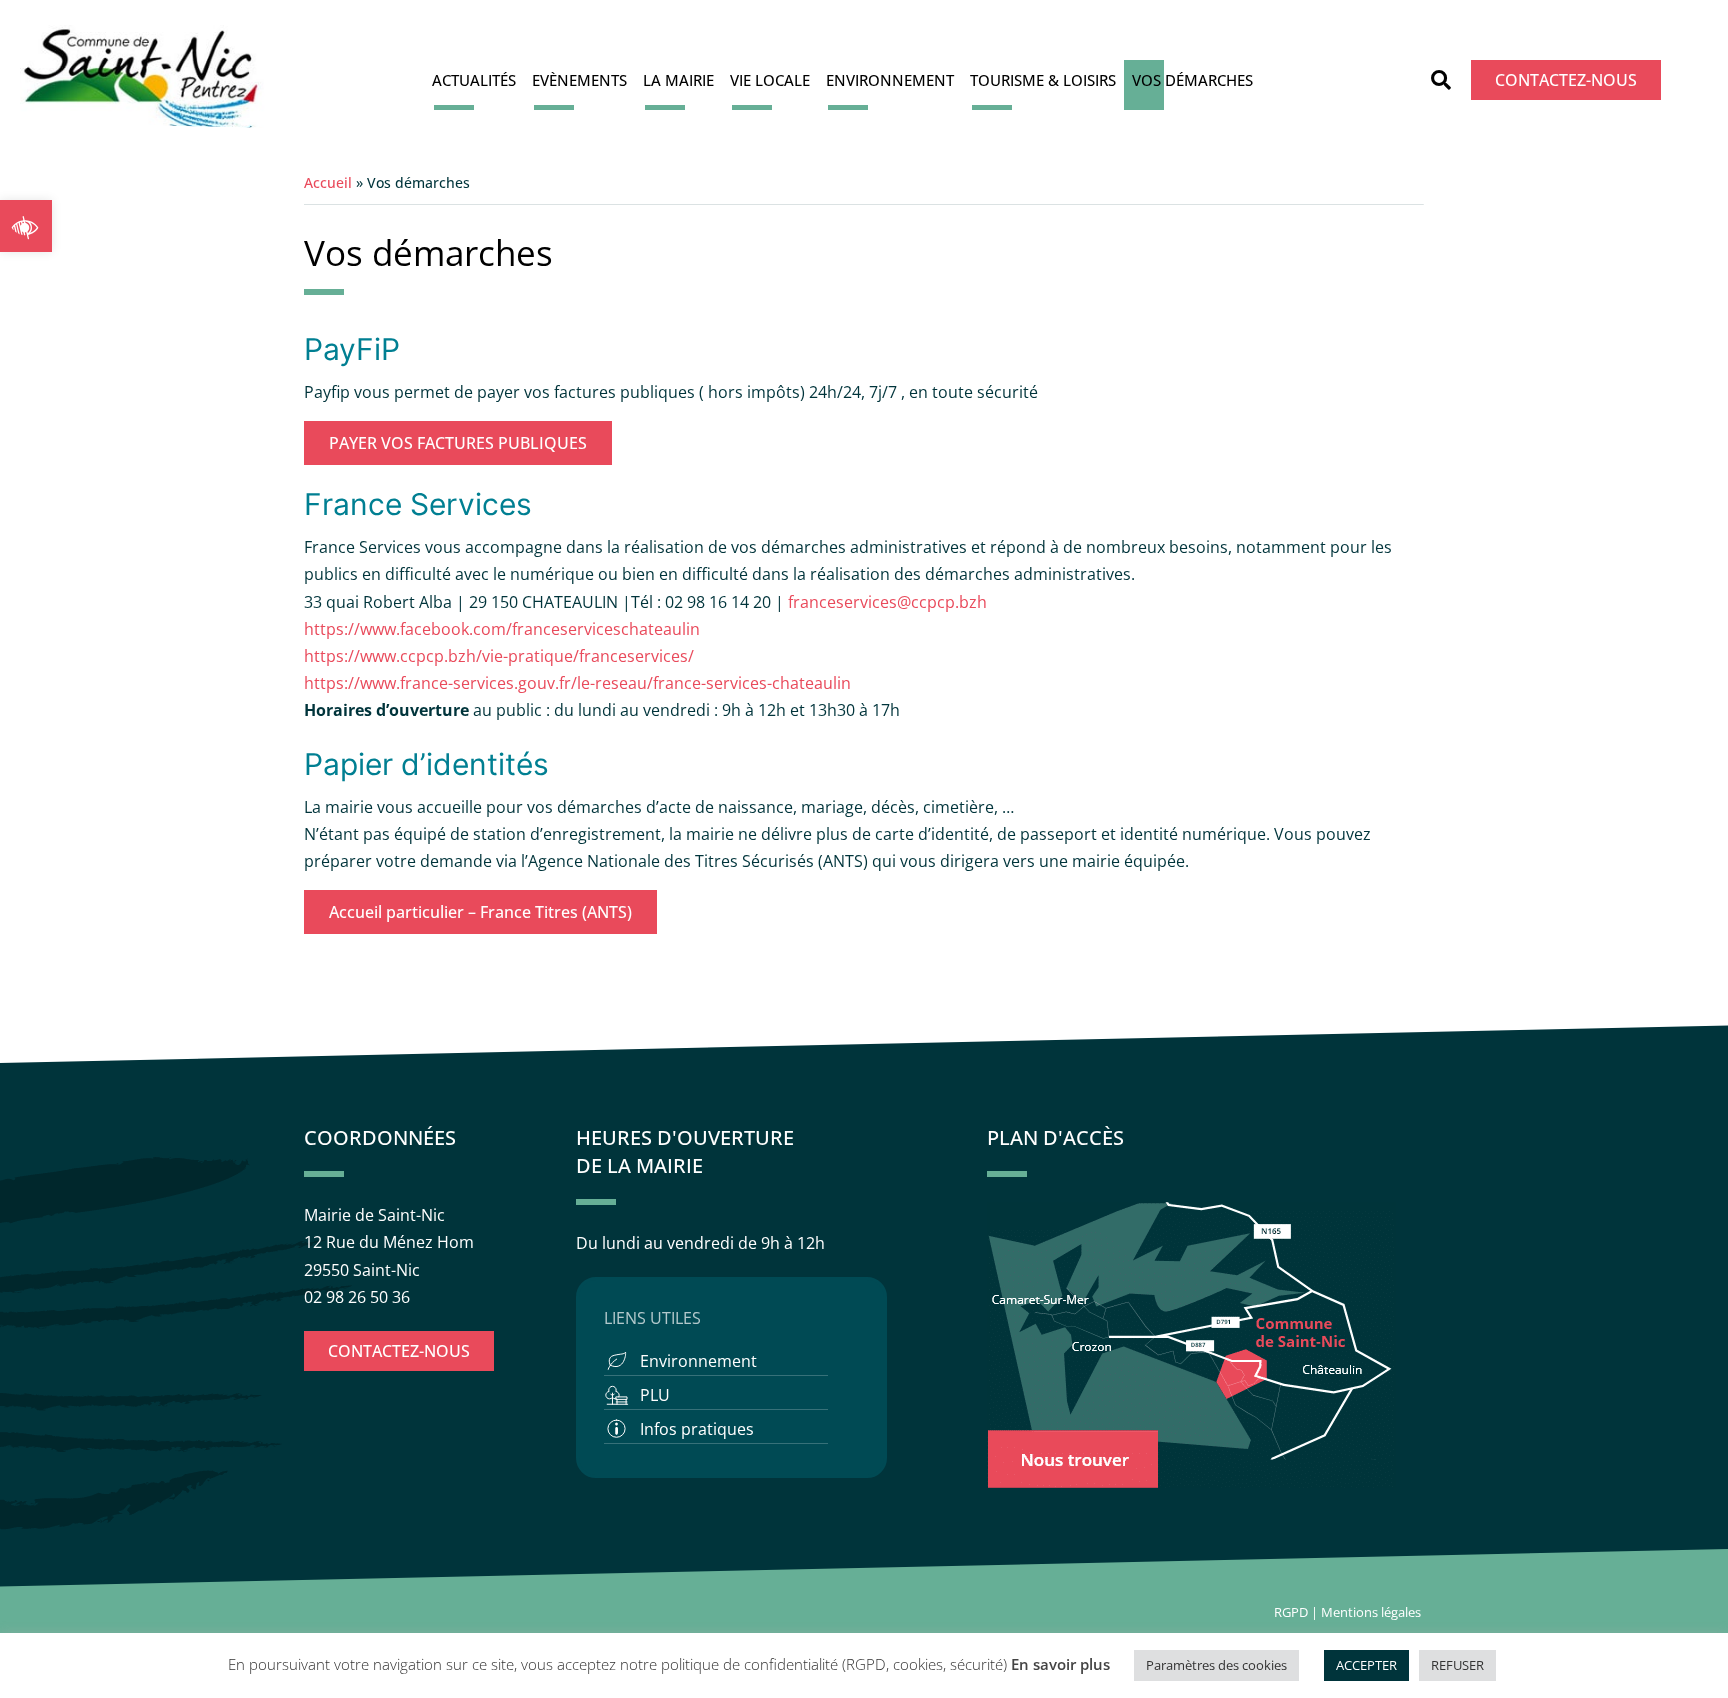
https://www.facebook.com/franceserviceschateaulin (502, 629)
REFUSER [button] (1457, 1665)
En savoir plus (1060, 1664)
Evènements (579, 80)
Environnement (890, 80)
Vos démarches (1192, 80)
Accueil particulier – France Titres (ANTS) (480, 912)
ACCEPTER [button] (1366, 1665)
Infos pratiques (697, 1429)
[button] (26, 226)
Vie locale (770, 80)
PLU (655, 1395)
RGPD (1291, 1612)
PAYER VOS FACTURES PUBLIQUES (458, 443)
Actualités (474, 80)
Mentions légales (1372, 1612)
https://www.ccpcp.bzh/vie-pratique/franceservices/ (499, 656)
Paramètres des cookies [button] (1216, 1665)
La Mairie (678, 80)
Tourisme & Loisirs (1043, 80)
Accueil (328, 182)
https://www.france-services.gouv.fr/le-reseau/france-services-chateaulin (577, 683)
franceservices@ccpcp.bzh (889, 602)
